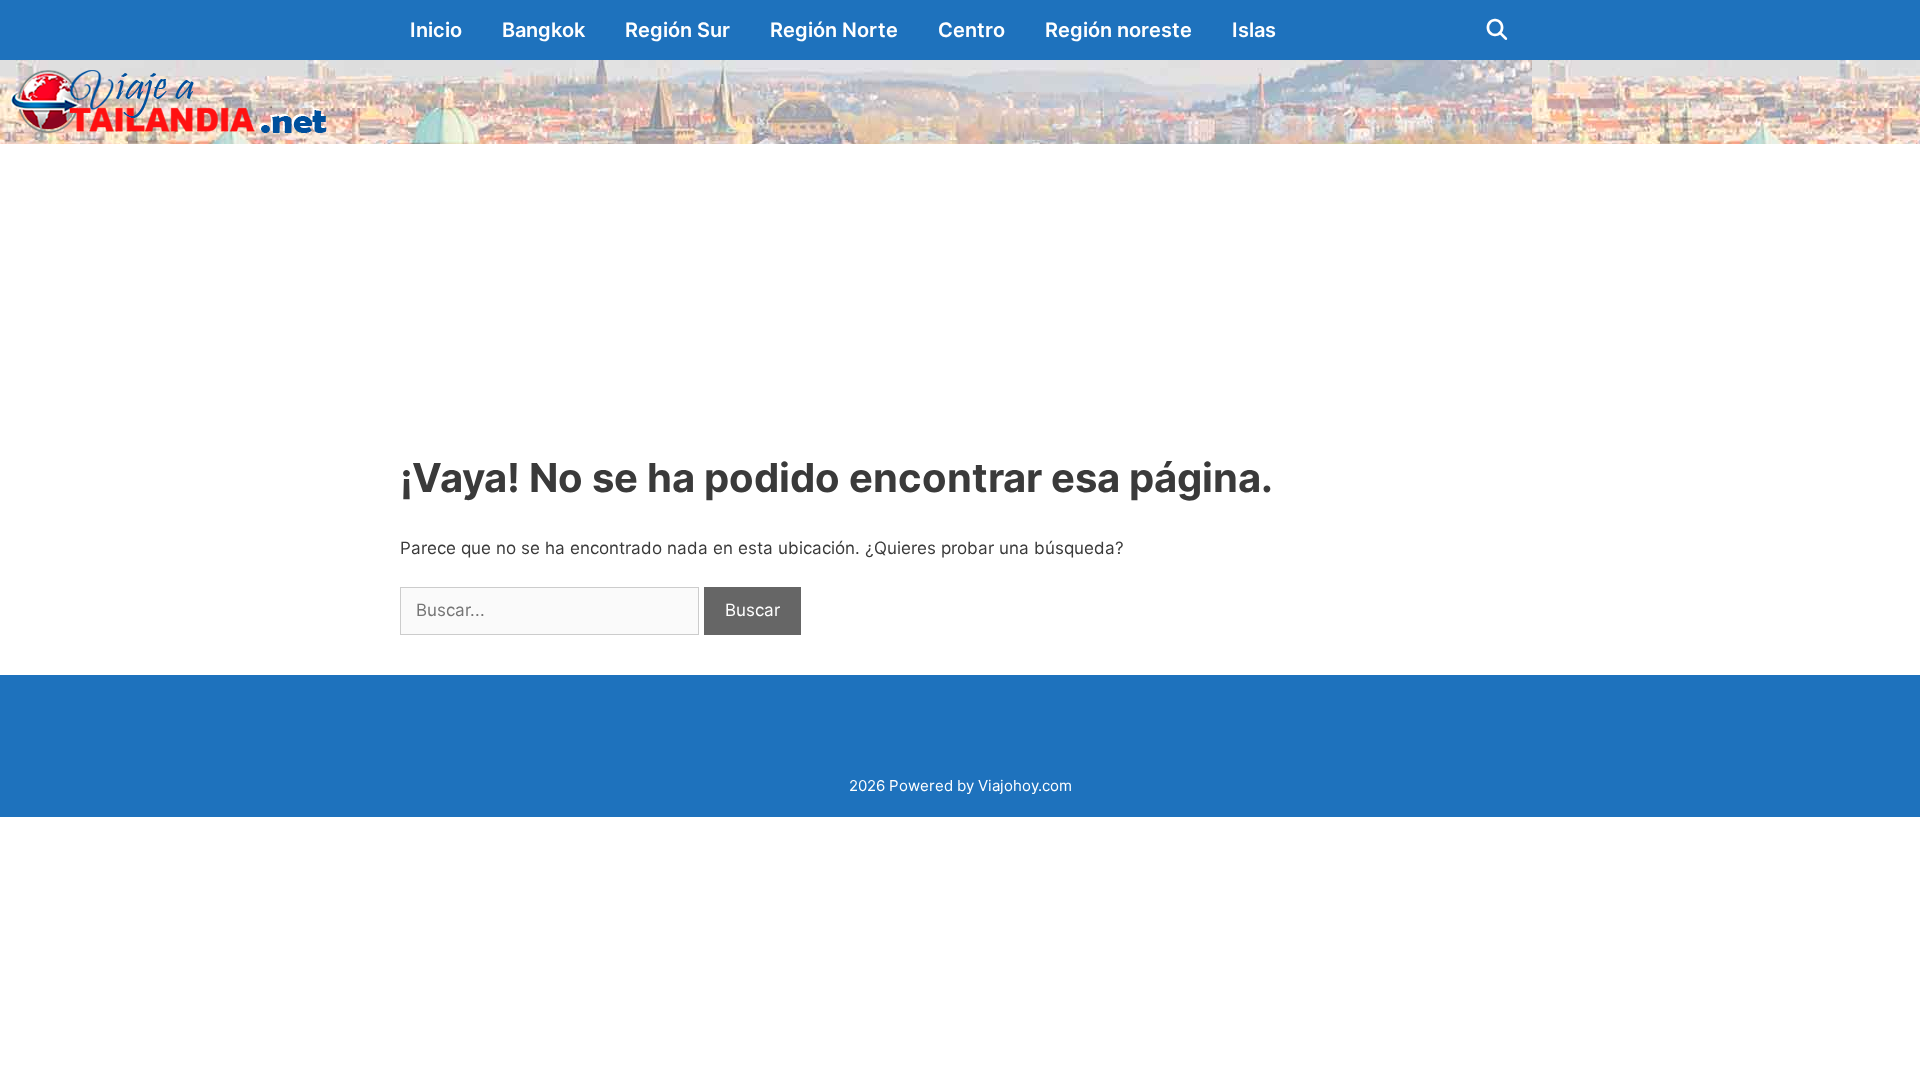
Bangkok (543, 30)
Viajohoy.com (1025, 785)
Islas (1254, 30)
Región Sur (677, 30)
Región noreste (1118, 30)
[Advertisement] (960, 294)
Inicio (436, 30)
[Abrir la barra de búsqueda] (1497, 30)
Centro (971, 30)
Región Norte (834, 30)
